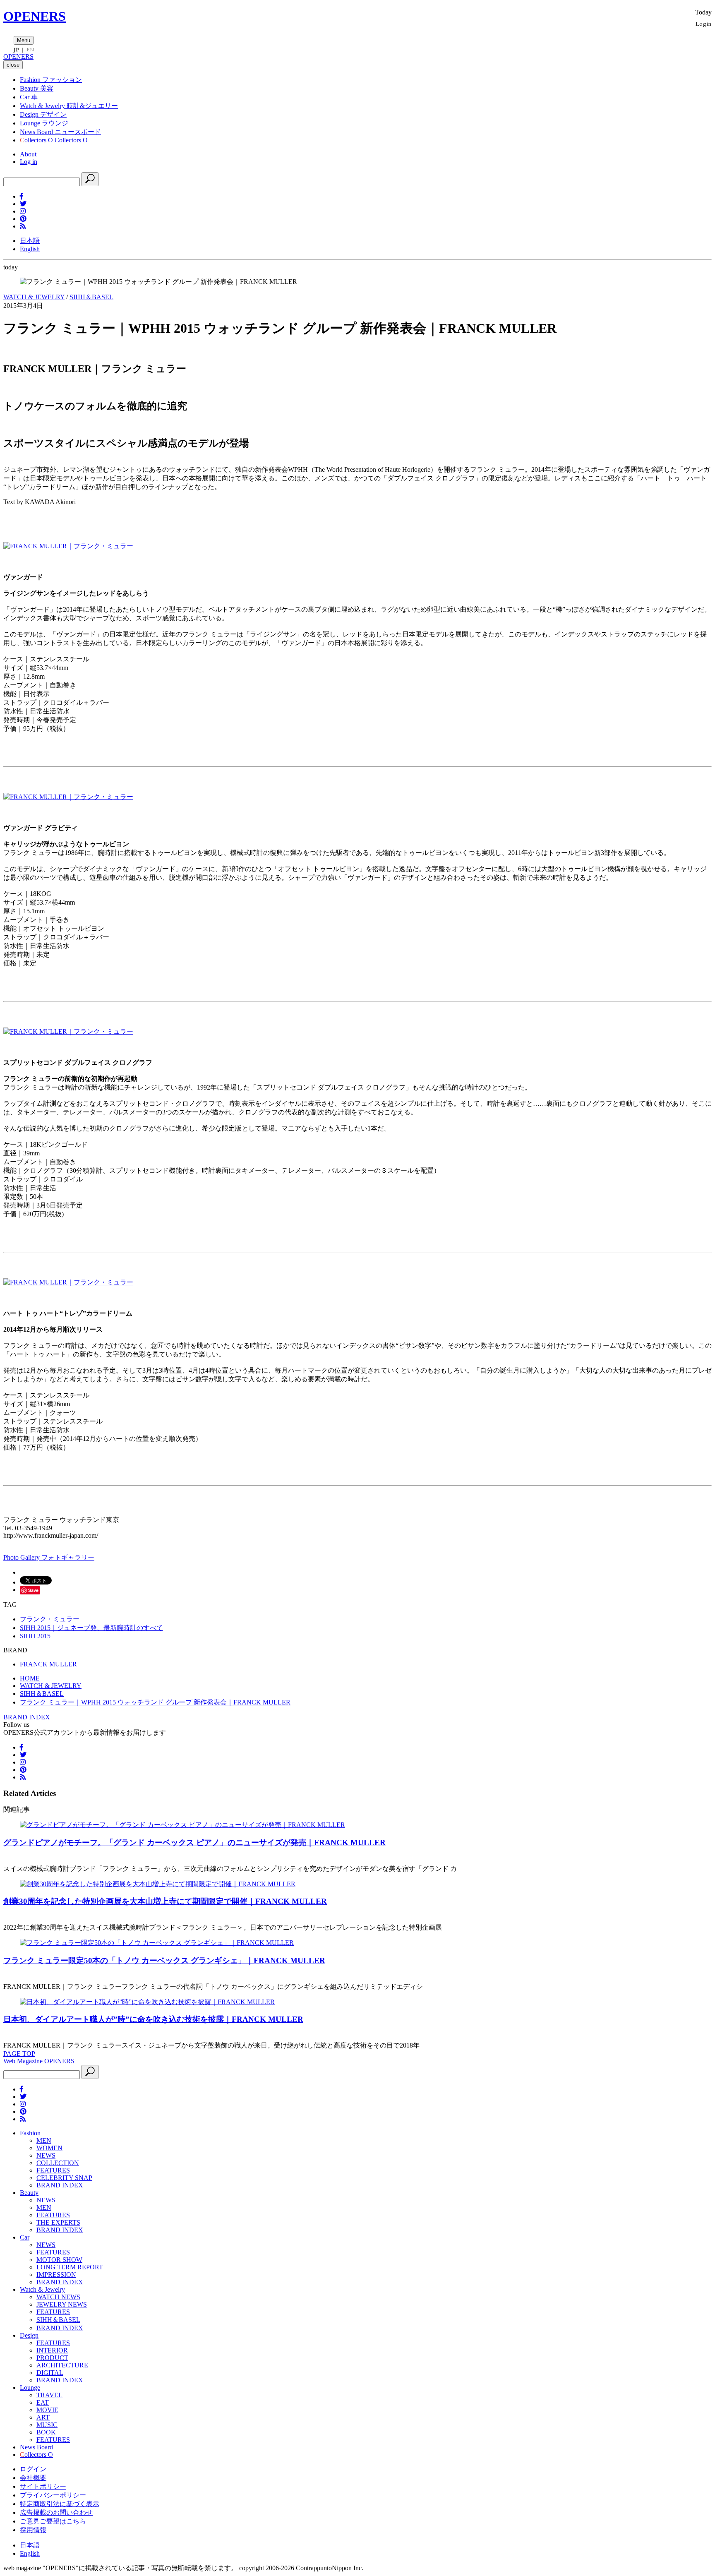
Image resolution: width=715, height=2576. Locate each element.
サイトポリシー (43, 2486)
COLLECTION (58, 2163)
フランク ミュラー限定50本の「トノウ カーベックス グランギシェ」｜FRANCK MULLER (164, 1960)
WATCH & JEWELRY (34, 297)
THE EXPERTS (58, 2222)
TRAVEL (49, 2395)
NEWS (46, 2155)
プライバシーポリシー (53, 2495)
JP (16, 50)
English (30, 249)
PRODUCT (52, 2358)
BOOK (46, 2432)
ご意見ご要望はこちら (53, 2521)
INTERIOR (52, 2350)
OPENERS (35, 16)
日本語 (30, 241)
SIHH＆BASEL (91, 297)
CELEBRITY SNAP (64, 2178)
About (28, 154)
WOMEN (49, 2148)
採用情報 (33, 2530)
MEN (44, 2140)
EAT (43, 2402)
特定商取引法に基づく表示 (60, 2504)
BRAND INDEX (27, 1717)
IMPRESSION (56, 2275)
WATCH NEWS (58, 2297)
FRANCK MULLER (48, 1664)
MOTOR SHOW (59, 2260)
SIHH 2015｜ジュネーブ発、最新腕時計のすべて (91, 1628)
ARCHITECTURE (62, 2365)
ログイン (33, 2469)
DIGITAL (50, 2373)
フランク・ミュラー (50, 1619)
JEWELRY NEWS (62, 2304)
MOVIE (47, 2410)
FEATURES (53, 2170)
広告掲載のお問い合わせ (56, 2512)
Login (704, 23)
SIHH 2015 (35, 1636)
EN (30, 50)
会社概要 (33, 2478)
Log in (29, 162)
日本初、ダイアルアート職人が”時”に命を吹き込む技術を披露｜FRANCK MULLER (153, 2019)
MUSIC (47, 2425)
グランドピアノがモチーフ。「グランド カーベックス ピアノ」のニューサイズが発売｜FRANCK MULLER (194, 1843)
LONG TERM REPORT (70, 2267)
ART (43, 2417)
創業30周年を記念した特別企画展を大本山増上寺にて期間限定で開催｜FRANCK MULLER (165, 1901)
